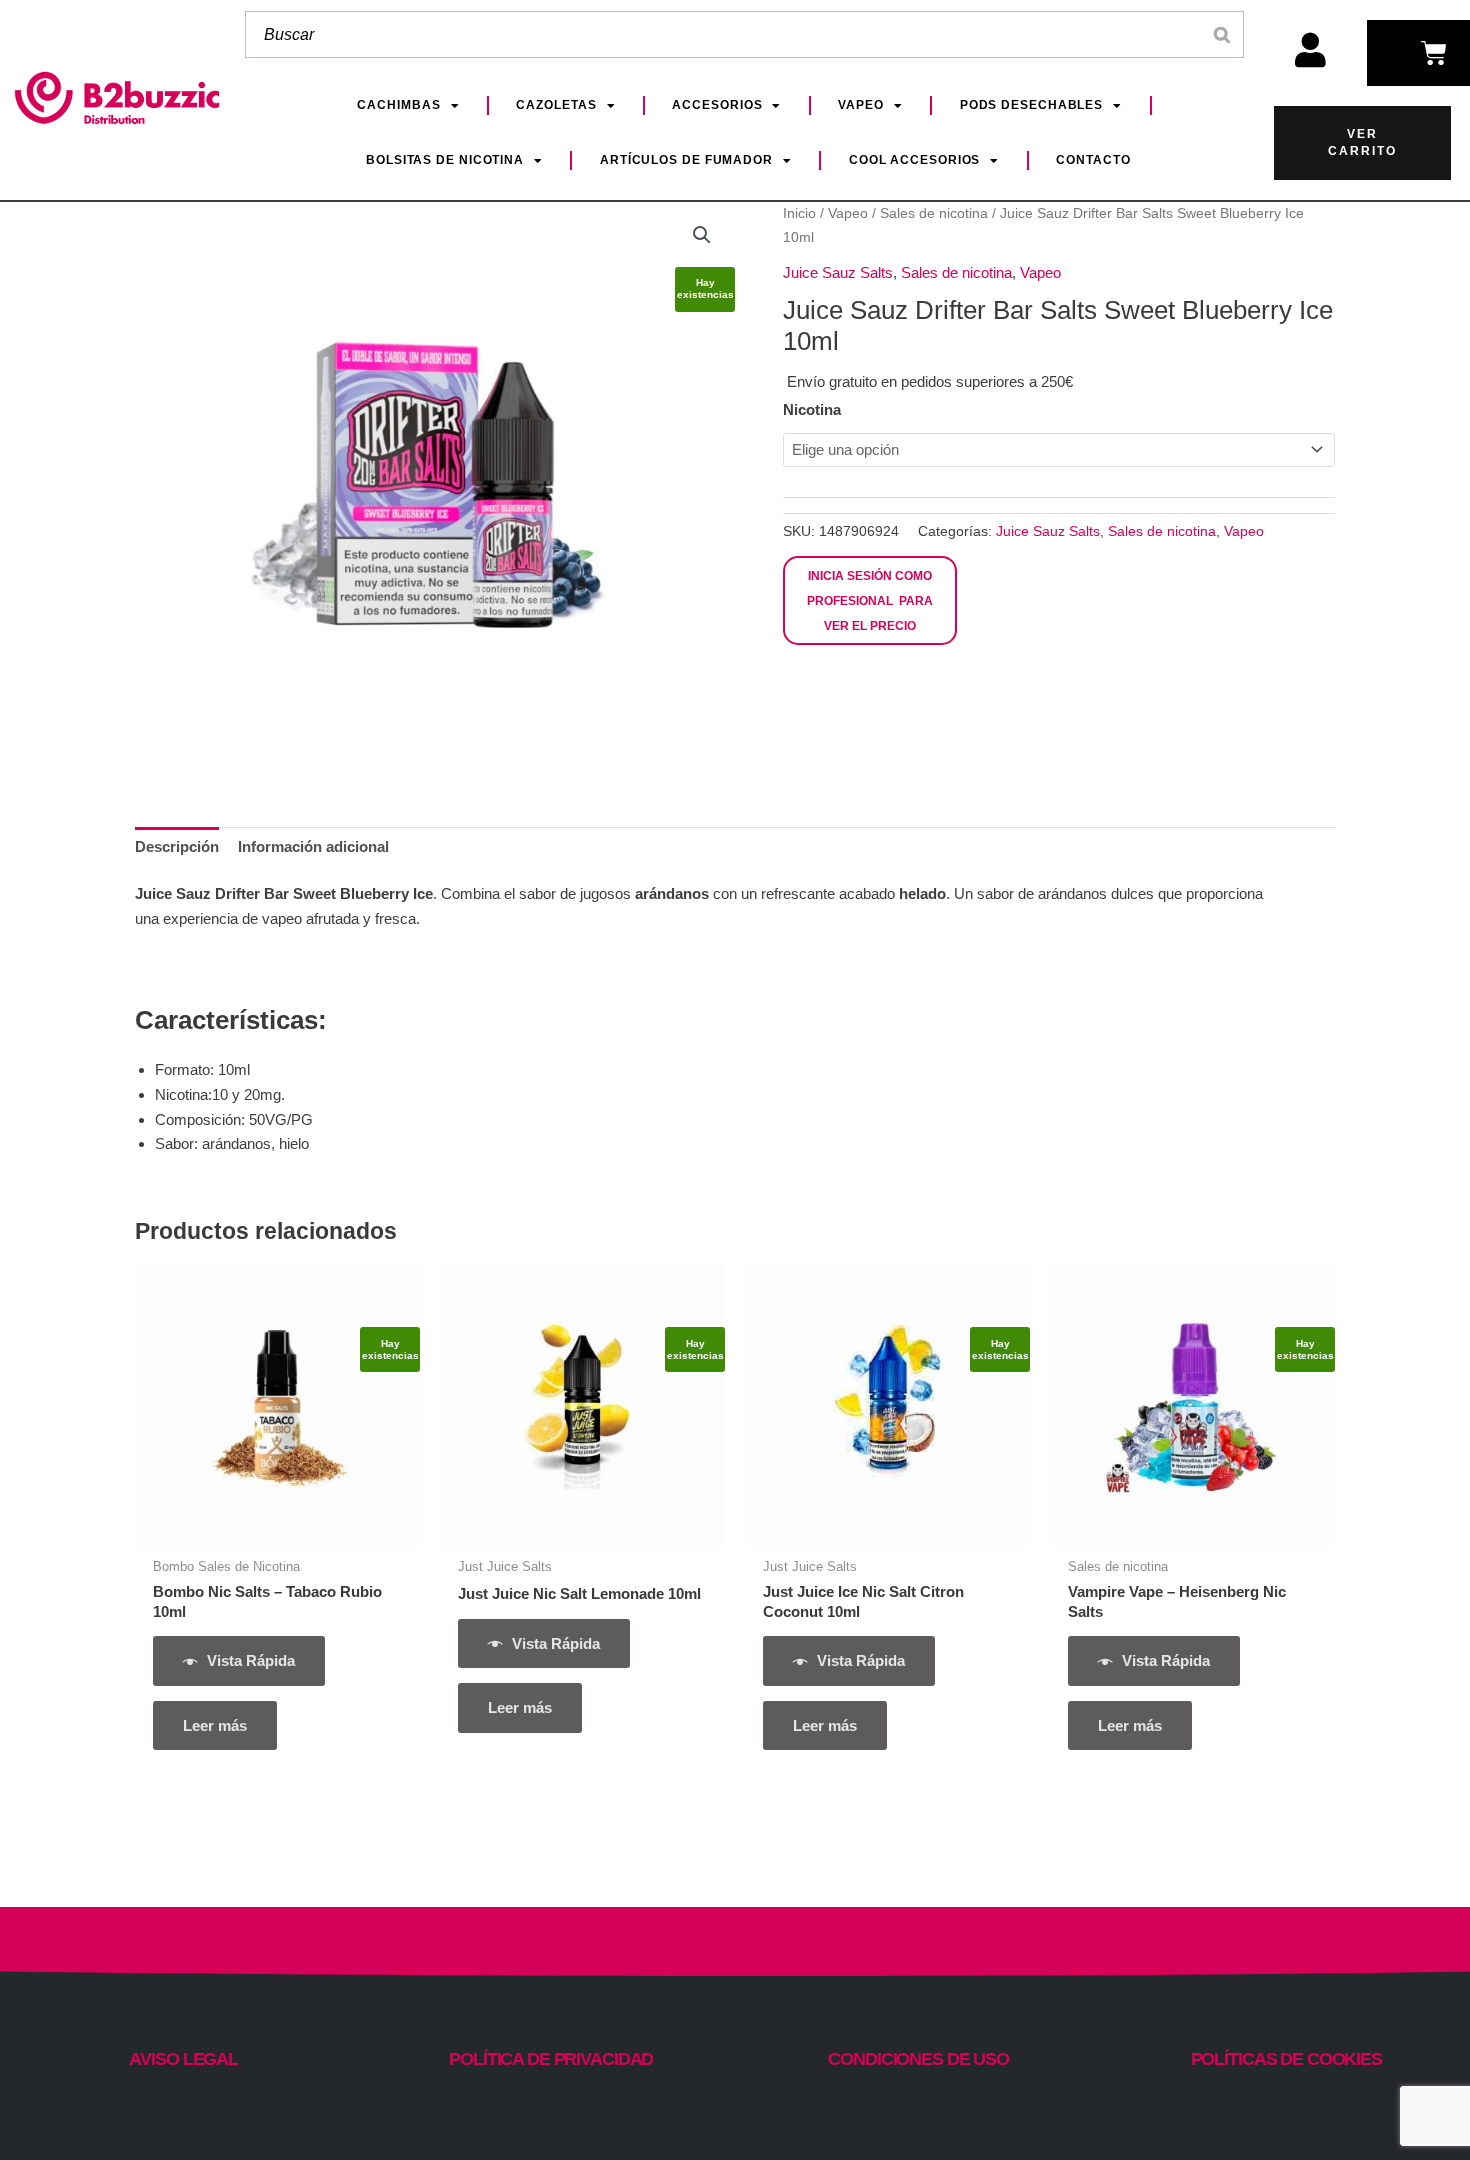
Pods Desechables (1031, 105)
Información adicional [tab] (313, 846)
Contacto (1093, 160)
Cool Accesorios (915, 160)
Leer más (215, 1725)
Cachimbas (398, 105)
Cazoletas (556, 105)
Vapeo (861, 105)
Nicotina (812, 409)
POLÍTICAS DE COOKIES (1286, 2059)
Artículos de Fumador (686, 160)
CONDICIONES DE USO (918, 2059)
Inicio (799, 213)
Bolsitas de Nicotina (445, 160)
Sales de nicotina (934, 213)
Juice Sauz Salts (838, 272)
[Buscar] (1223, 34)
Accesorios (717, 105)
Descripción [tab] (177, 846)
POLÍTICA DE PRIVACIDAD (551, 2059)
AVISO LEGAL (183, 2059)
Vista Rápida (251, 1660)
